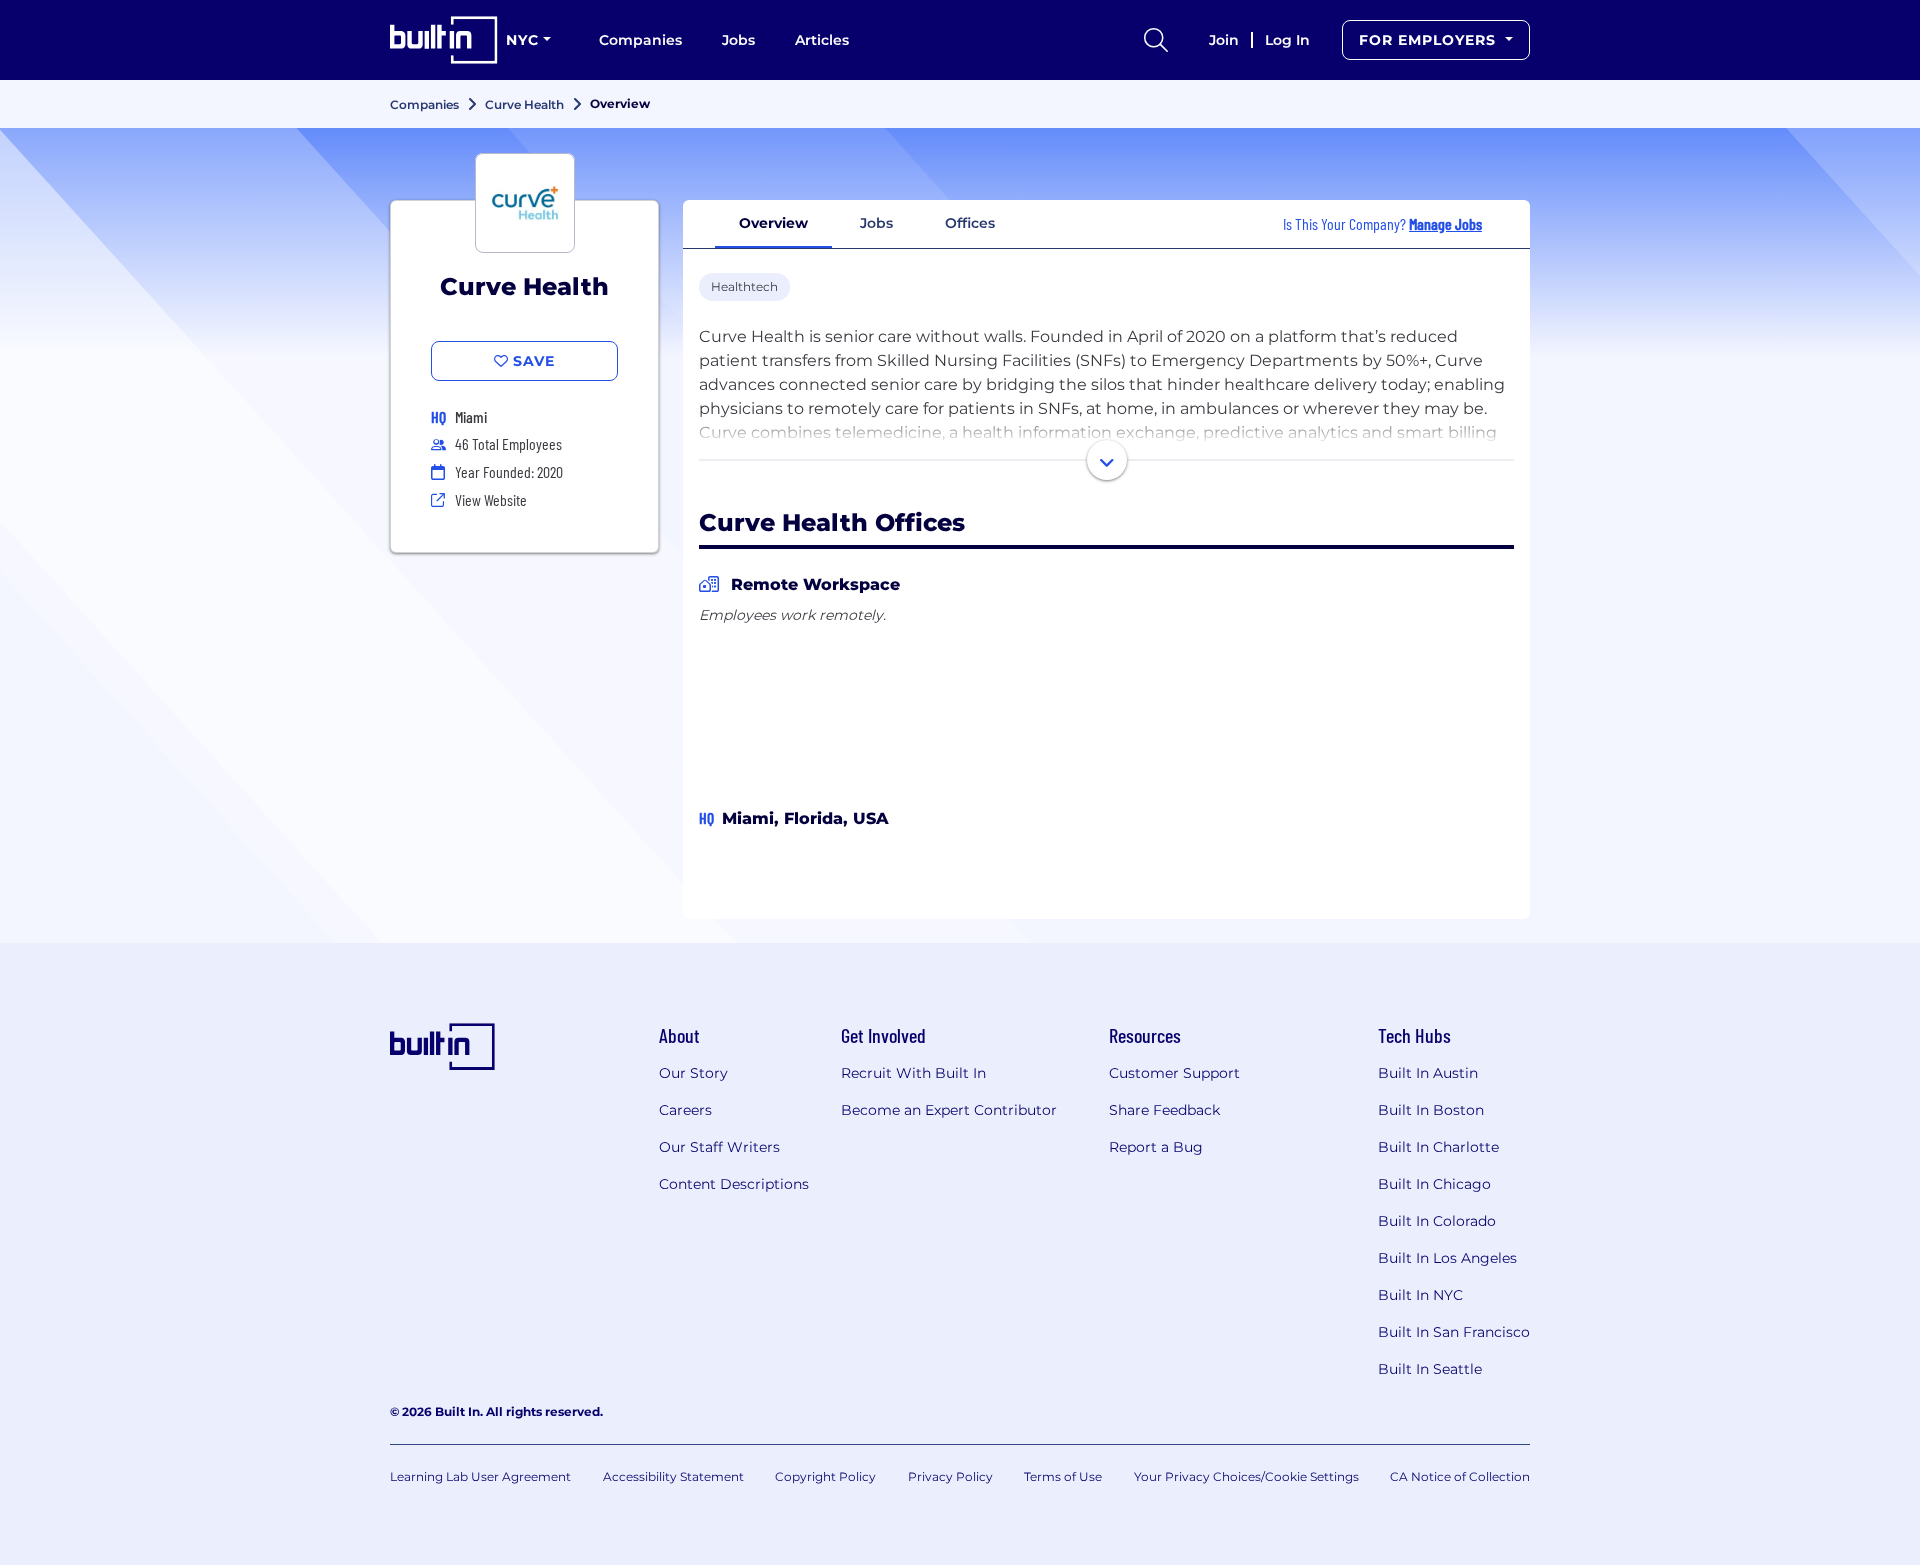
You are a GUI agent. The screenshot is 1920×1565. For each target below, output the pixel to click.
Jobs (738, 40)
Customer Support (1174, 1073)
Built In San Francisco (1454, 1332)
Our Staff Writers (719, 1147)
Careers (685, 1110)
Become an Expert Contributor (949, 1110)
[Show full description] (1107, 460)
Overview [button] (773, 223)
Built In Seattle (1430, 1369)
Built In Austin (1428, 1073)
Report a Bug (1156, 1147)
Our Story (693, 1073)
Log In (1287, 40)
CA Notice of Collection (1460, 1476)
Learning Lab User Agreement (480, 1476)
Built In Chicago (1434, 1184)
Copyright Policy (825, 1476)
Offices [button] (970, 223)
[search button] (1156, 40)
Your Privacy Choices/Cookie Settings (1246, 1476)
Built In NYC (1420, 1295)
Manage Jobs (1445, 223)
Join (1224, 40)
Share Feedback (1164, 1110)
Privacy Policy (950, 1476)
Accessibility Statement (673, 1476)
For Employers (1430, 40)
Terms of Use (1063, 1476)
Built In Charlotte (1438, 1147)
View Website (491, 499)
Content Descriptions (734, 1184)
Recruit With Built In (913, 1073)
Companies (640, 40)
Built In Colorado (1437, 1221)
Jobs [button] (876, 223)
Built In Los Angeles (1447, 1258)
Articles (822, 40)
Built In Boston (1431, 1110)
